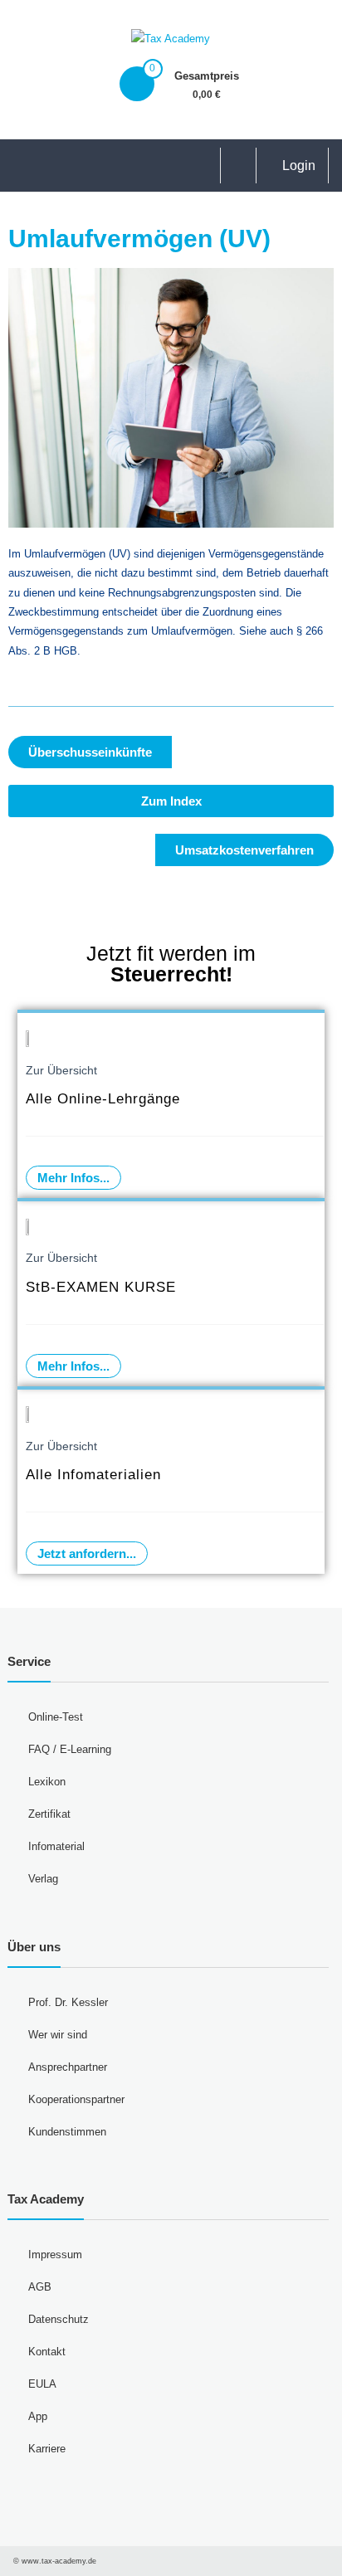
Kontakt (47, 2352)
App (38, 2416)
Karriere (47, 2449)
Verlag (43, 1879)
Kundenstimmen (67, 2132)
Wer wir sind (58, 2035)
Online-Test (56, 1717)
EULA (42, 2384)
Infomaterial (56, 1846)
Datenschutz (59, 2319)
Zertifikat (49, 1814)
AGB (40, 2287)
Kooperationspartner (76, 2099)
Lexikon (47, 1782)
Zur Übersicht (61, 1070)
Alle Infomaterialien (93, 1475)
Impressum (55, 2255)
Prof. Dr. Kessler (68, 2002)
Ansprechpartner (68, 2067)
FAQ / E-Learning (70, 1749)
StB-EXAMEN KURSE (101, 1287)
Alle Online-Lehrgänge (103, 1099)
